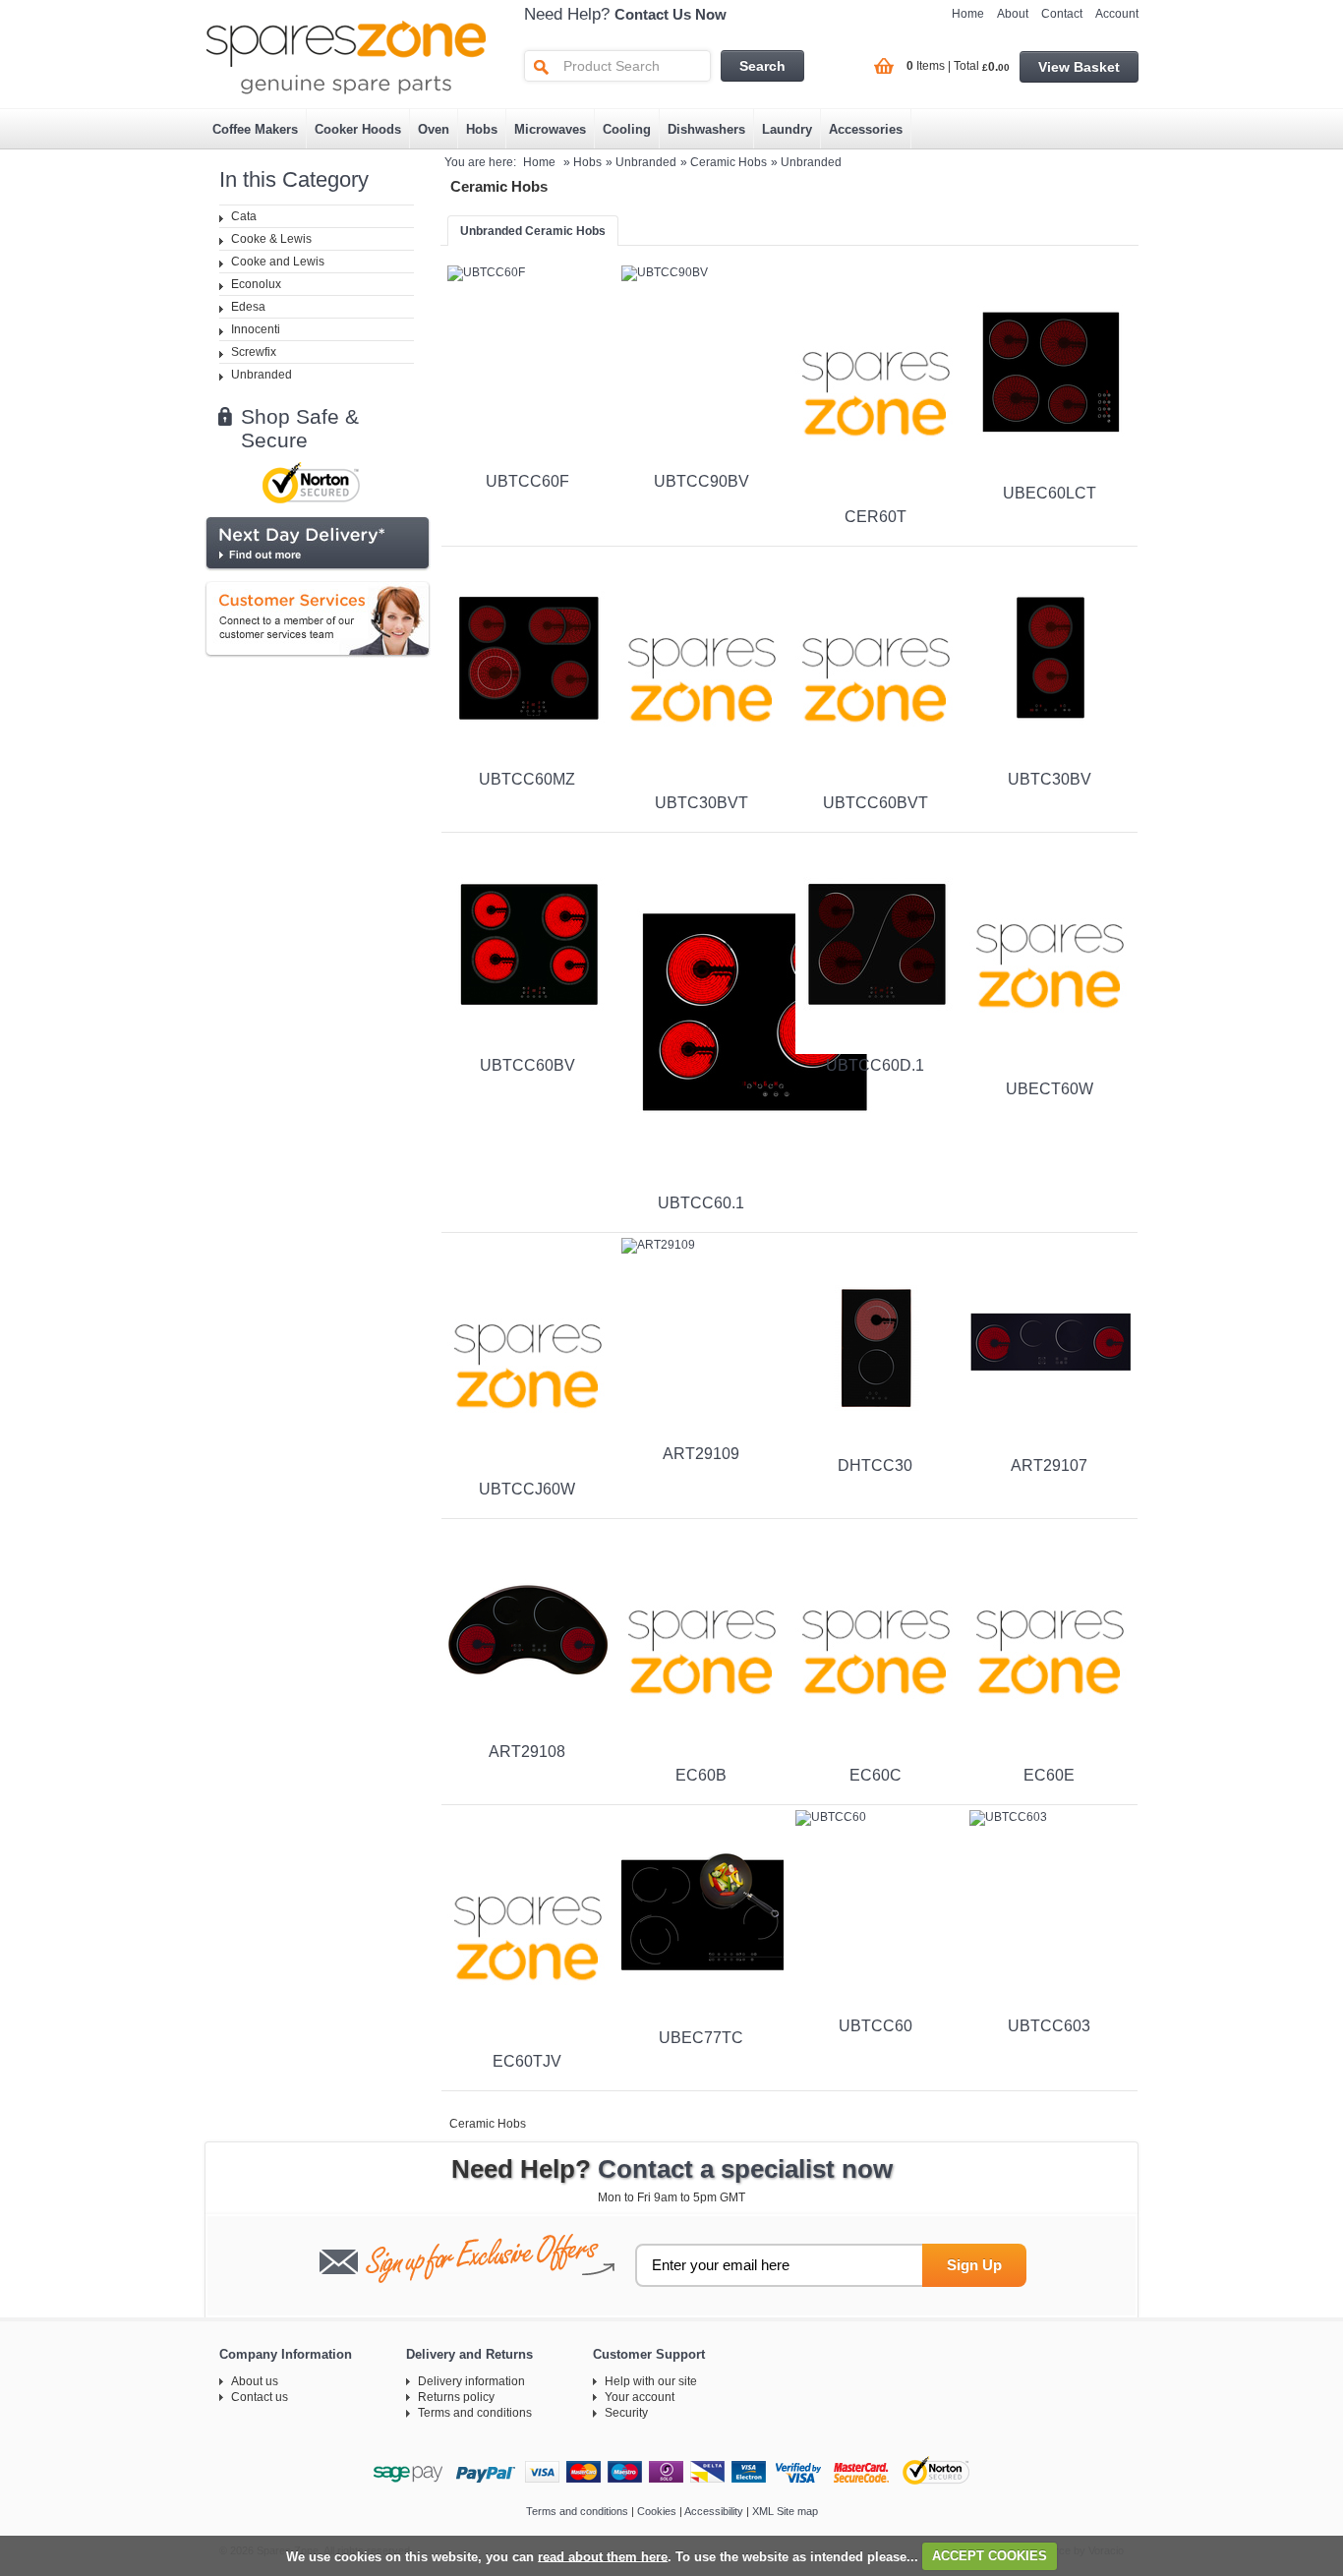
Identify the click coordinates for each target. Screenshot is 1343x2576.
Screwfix (254, 352)
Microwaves (550, 129)
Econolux (256, 284)
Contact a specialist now (745, 2169)
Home (968, 14)
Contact (1062, 14)
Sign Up (974, 2265)
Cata (244, 216)
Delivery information (471, 2381)
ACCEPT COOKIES (990, 2556)
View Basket (1079, 67)
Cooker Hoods (358, 129)
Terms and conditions (475, 2413)
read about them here (603, 2556)
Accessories (866, 129)
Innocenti (256, 329)
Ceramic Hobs (729, 162)
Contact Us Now (671, 14)
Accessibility (714, 2511)
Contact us (260, 2397)
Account (1117, 14)
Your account (640, 2397)
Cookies (657, 2511)
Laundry (787, 129)
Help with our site (651, 2381)
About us (255, 2381)
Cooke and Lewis (278, 262)
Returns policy (456, 2397)
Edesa (248, 307)
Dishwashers (706, 129)
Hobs (482, 129)
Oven (434, 129)
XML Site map (785, 2511)
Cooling (627, 129)
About (1013, 14)
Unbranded (262, 375)
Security (626, 2413)
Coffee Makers (255, 129)
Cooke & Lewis (271, 239)
